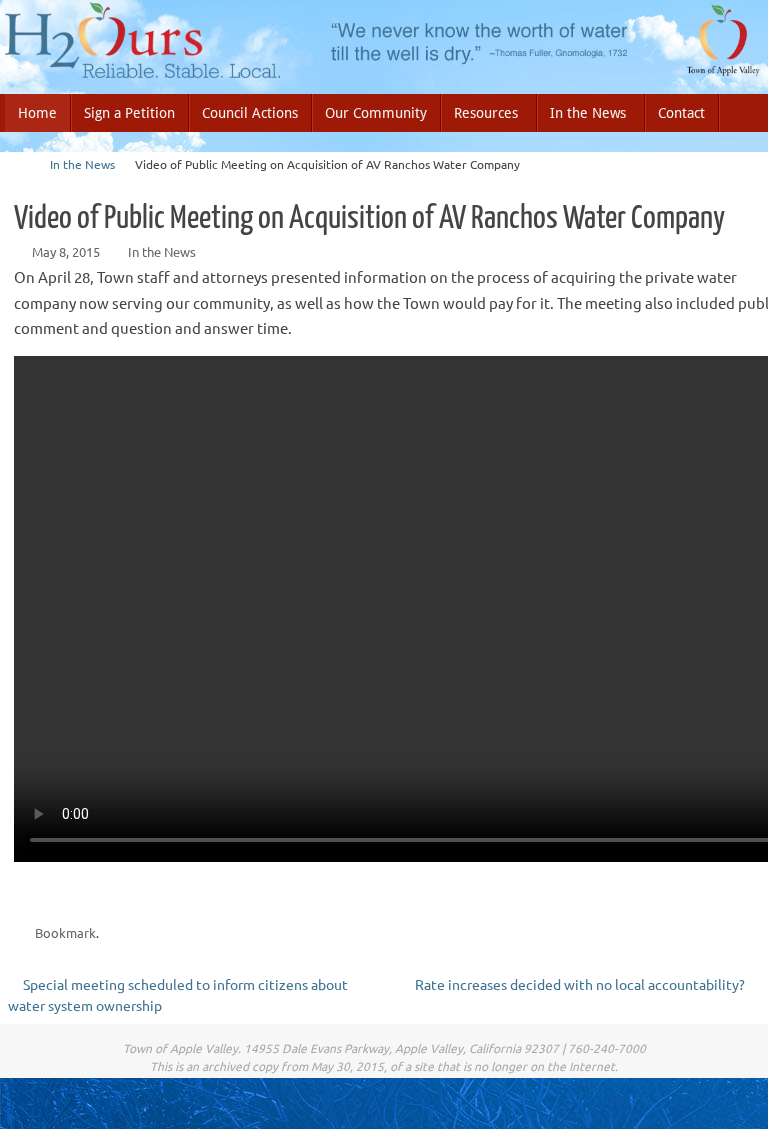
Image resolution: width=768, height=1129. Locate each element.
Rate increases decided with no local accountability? (581, 984)
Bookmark (65, 932)
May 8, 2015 (66, 251)
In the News (82, 164)
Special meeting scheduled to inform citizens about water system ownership (178, 994)
